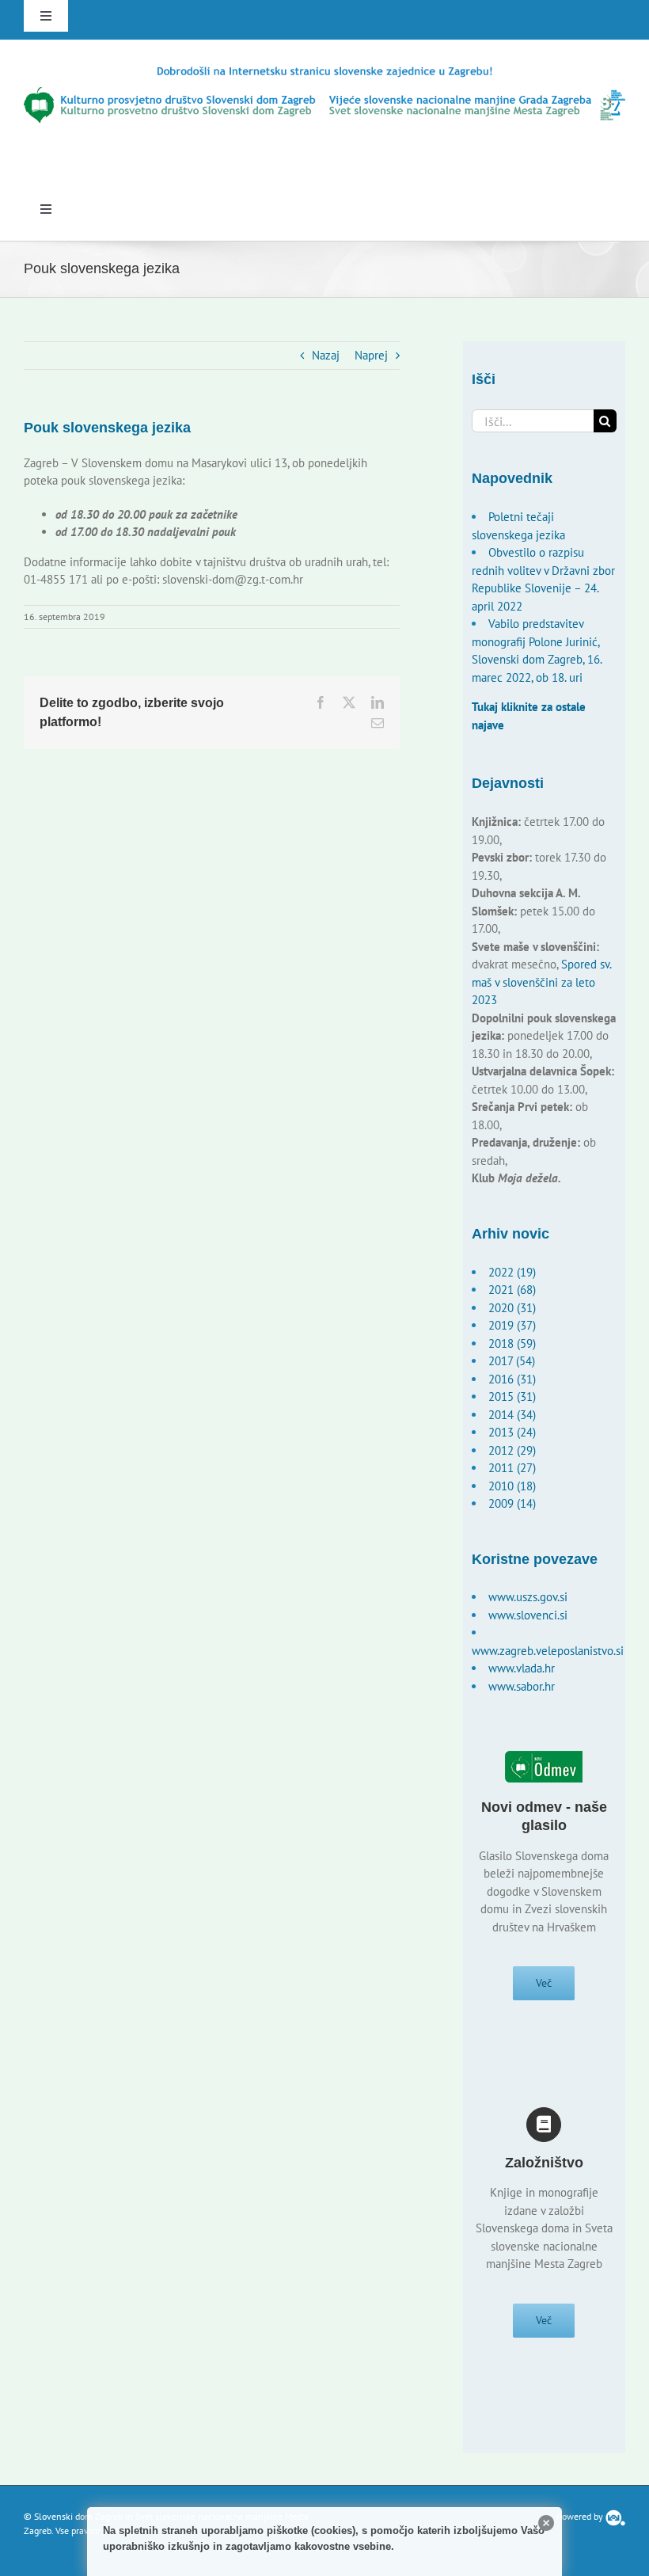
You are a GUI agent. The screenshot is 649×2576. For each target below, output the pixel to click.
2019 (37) (512, 1325)
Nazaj (326, 355)
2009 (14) (512, 1503)
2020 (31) (512, 1308)
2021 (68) (512, 1290)
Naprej (371, 355)
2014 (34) (512, 1415)
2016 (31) (512, 1379)
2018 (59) (512, 1343)
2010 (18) (512, 1486)
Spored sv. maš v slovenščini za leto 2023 (541, 982)
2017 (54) (512, 1361)
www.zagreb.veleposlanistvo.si (548, 1651)
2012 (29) (512, 1450)
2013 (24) (512, 1432)
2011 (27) (512, 1468)
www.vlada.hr (522, 1668)
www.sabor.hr (522, 1686)
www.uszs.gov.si (528, 1597)
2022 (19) (512, 1272)
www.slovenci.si (528, 1615)
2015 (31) (512, 1396)
